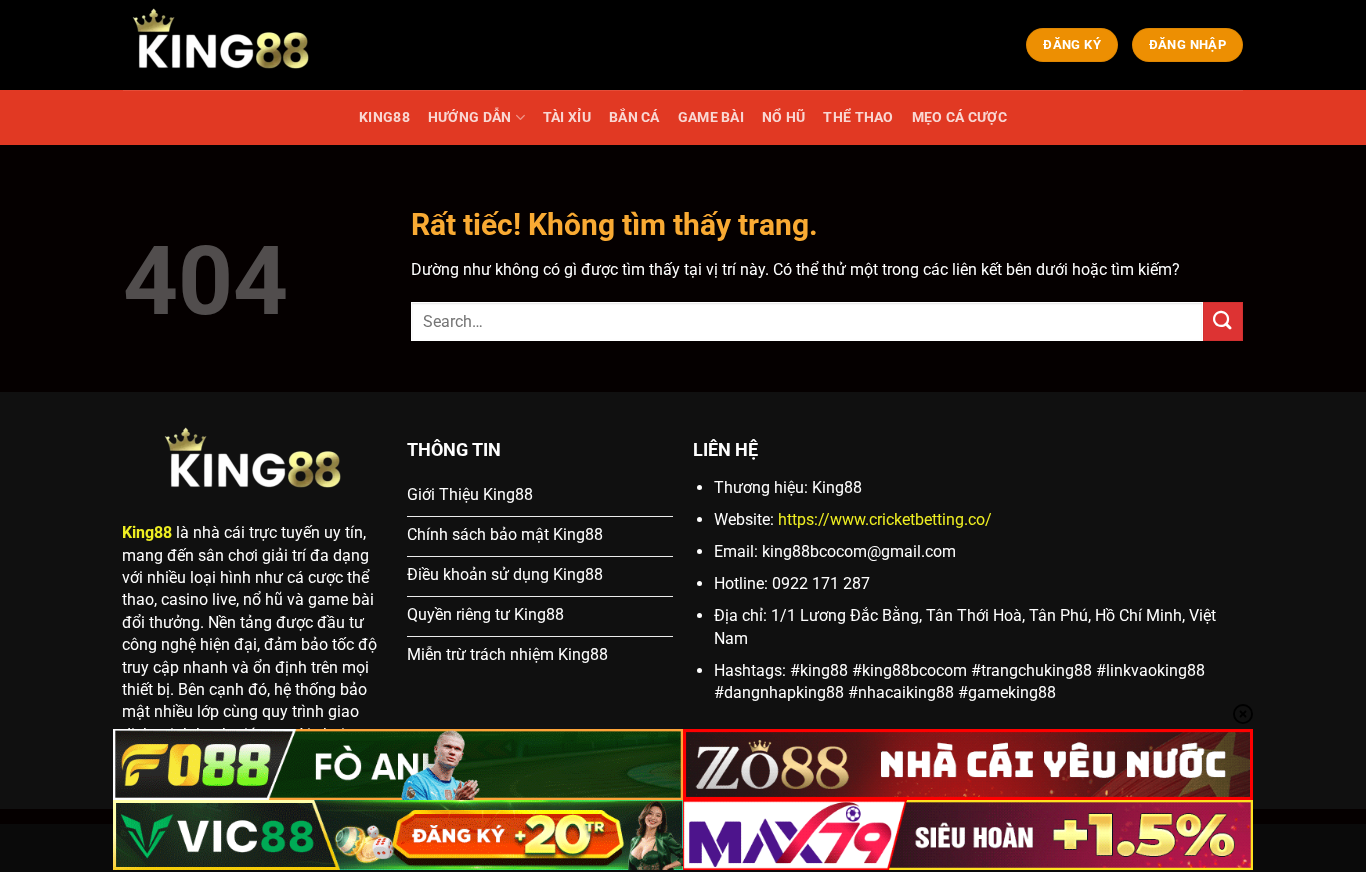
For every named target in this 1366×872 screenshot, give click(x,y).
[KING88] (223, 45)
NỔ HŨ (783, 117)
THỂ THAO (858, 117)
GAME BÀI (711, 117)
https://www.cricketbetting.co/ (885, 519)
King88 (147, 532)
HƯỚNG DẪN (470, 117)
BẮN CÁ (634, 117)
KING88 (384, 117)
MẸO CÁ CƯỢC (959, 117)
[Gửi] (1223, 321)
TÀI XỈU (567, 117)
